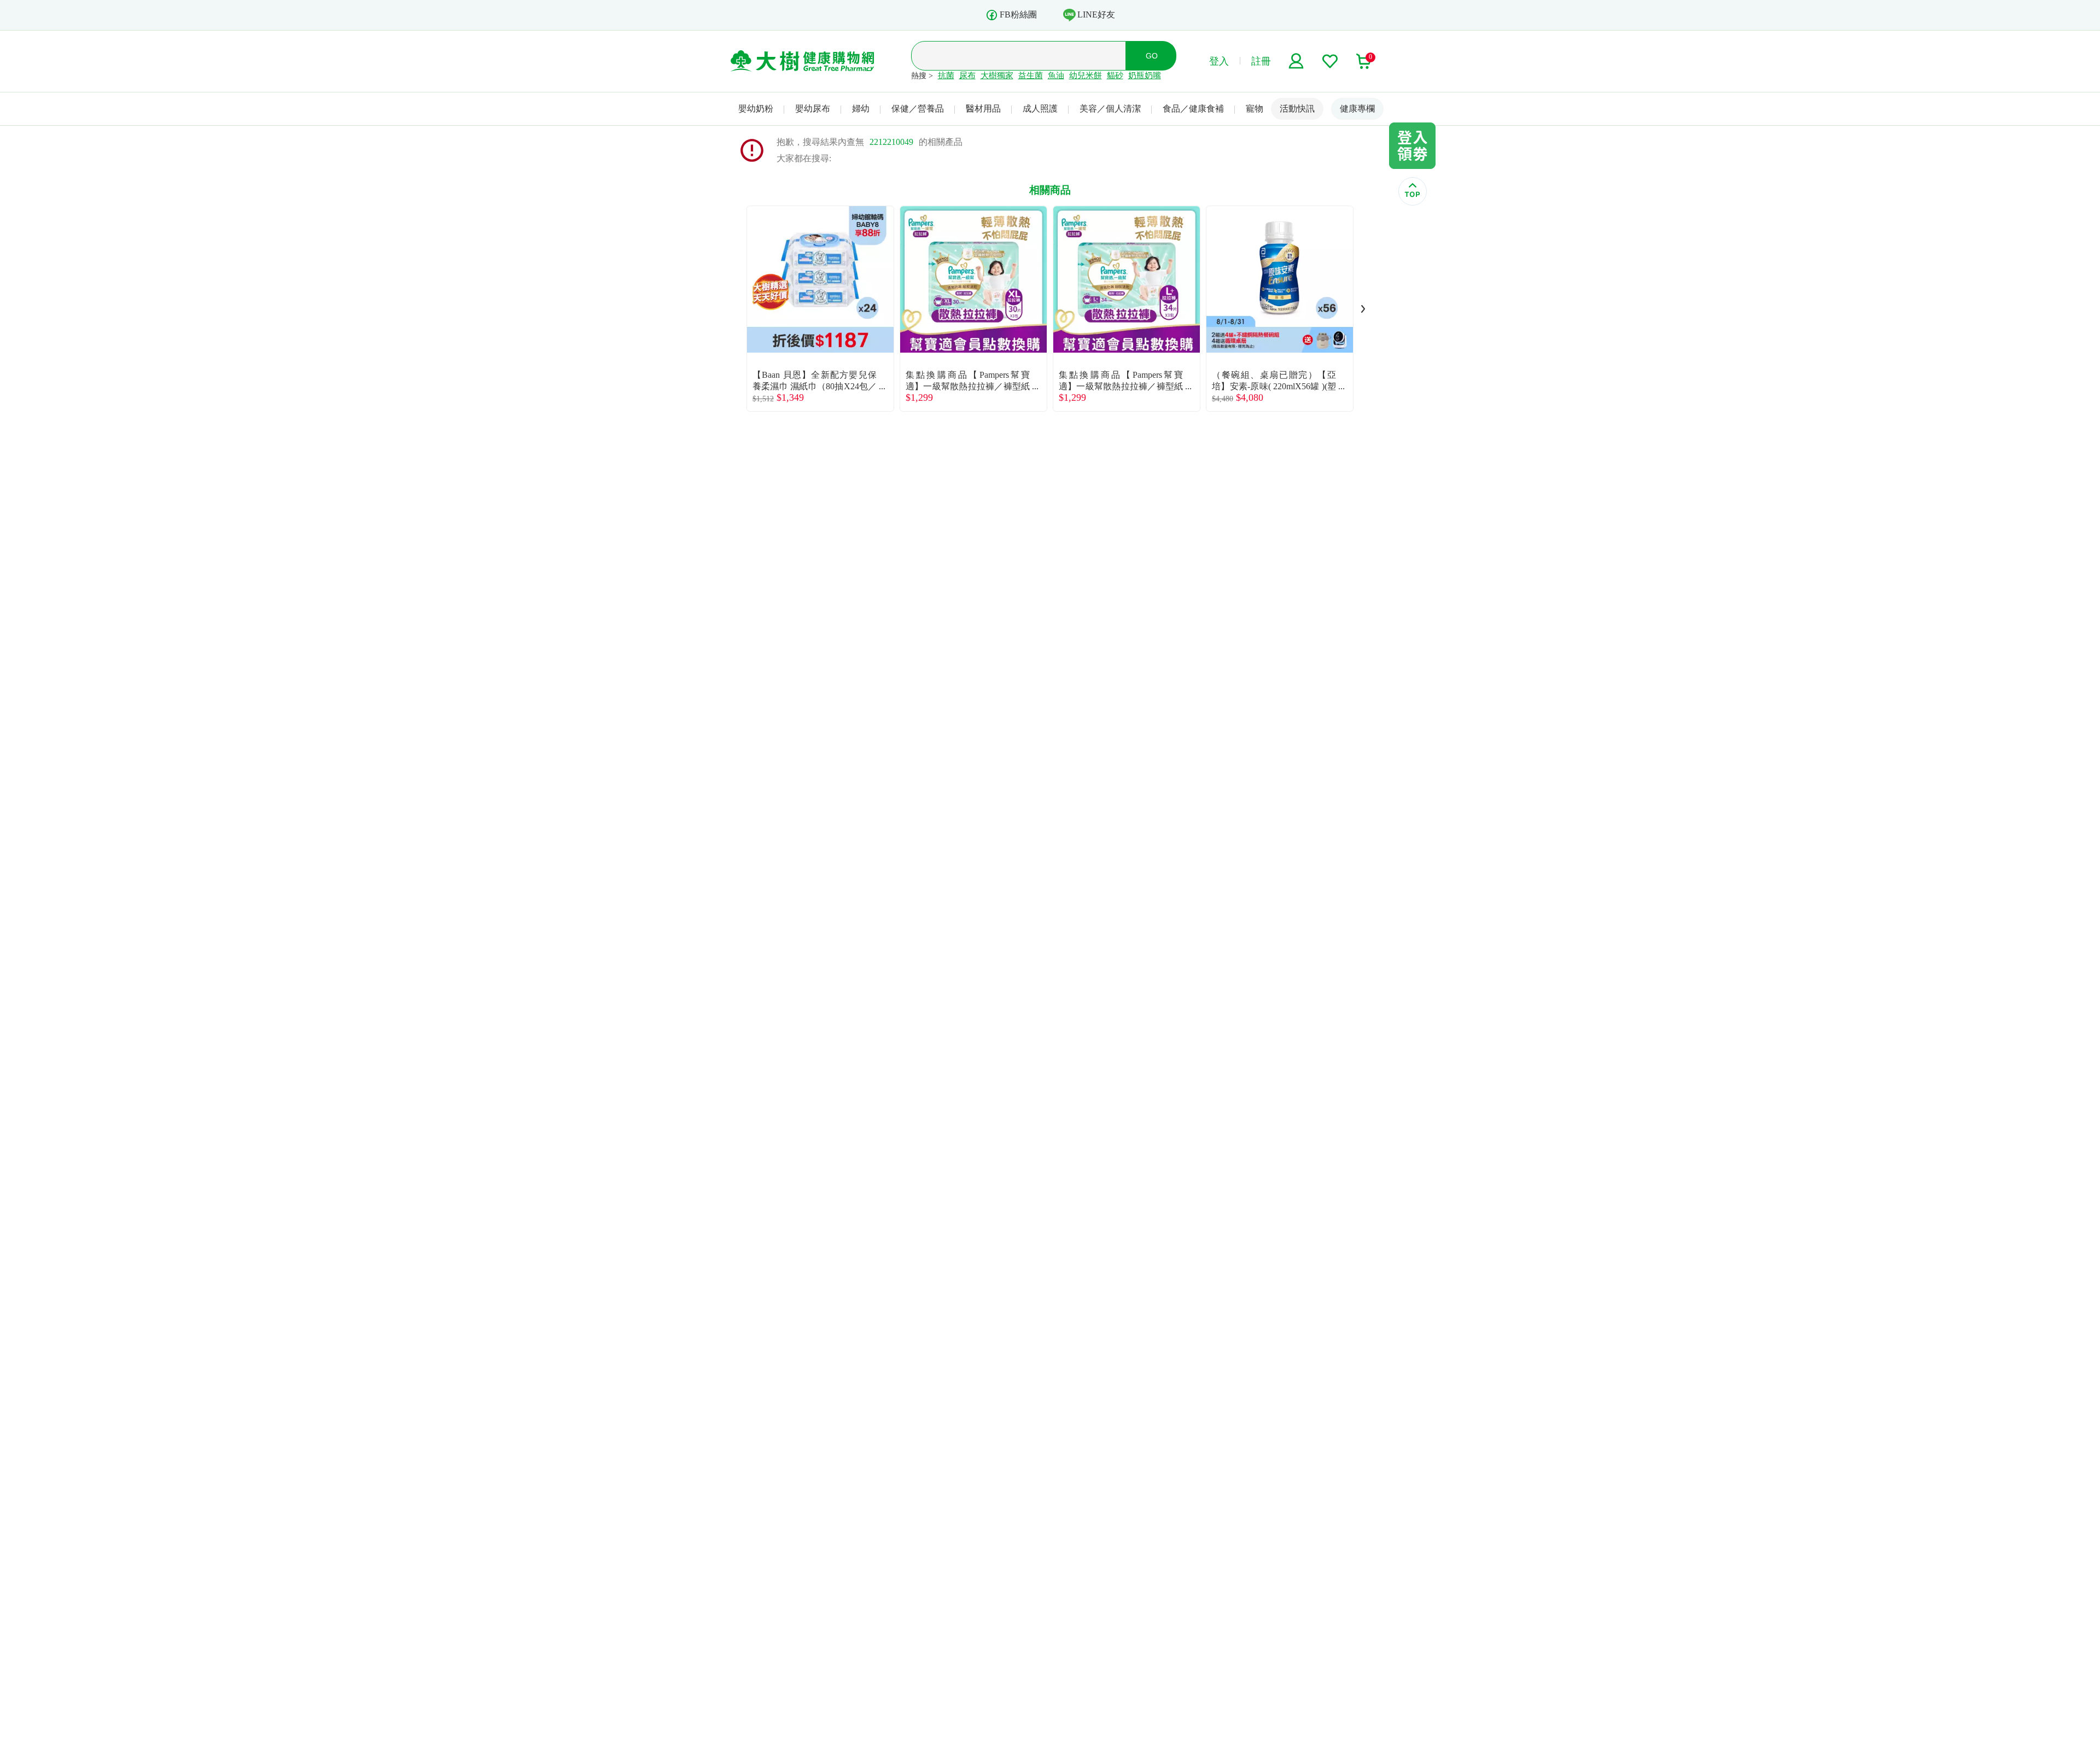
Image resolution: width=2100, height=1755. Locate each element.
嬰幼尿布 (813, 109)
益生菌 (1031, 75)
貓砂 (1115, 75)
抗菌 (946, 75)
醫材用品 (983, 109)
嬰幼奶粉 (756, 109)
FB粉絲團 (1018, 14)
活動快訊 (1297, 109)
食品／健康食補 (1193, 109)
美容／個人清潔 (1110, 109)
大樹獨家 (997, 75)
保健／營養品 (918, 109)
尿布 (967, 75)
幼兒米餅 (1086, 75)
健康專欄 (1357, 109)
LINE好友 (1096, 14)
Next (1363, 309)
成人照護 (1040, 109)
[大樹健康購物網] (803, 61)
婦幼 (861, 109)
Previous (737, 309)
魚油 (1056, 75)
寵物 (1255, 109)
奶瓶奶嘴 (1145, 75)
